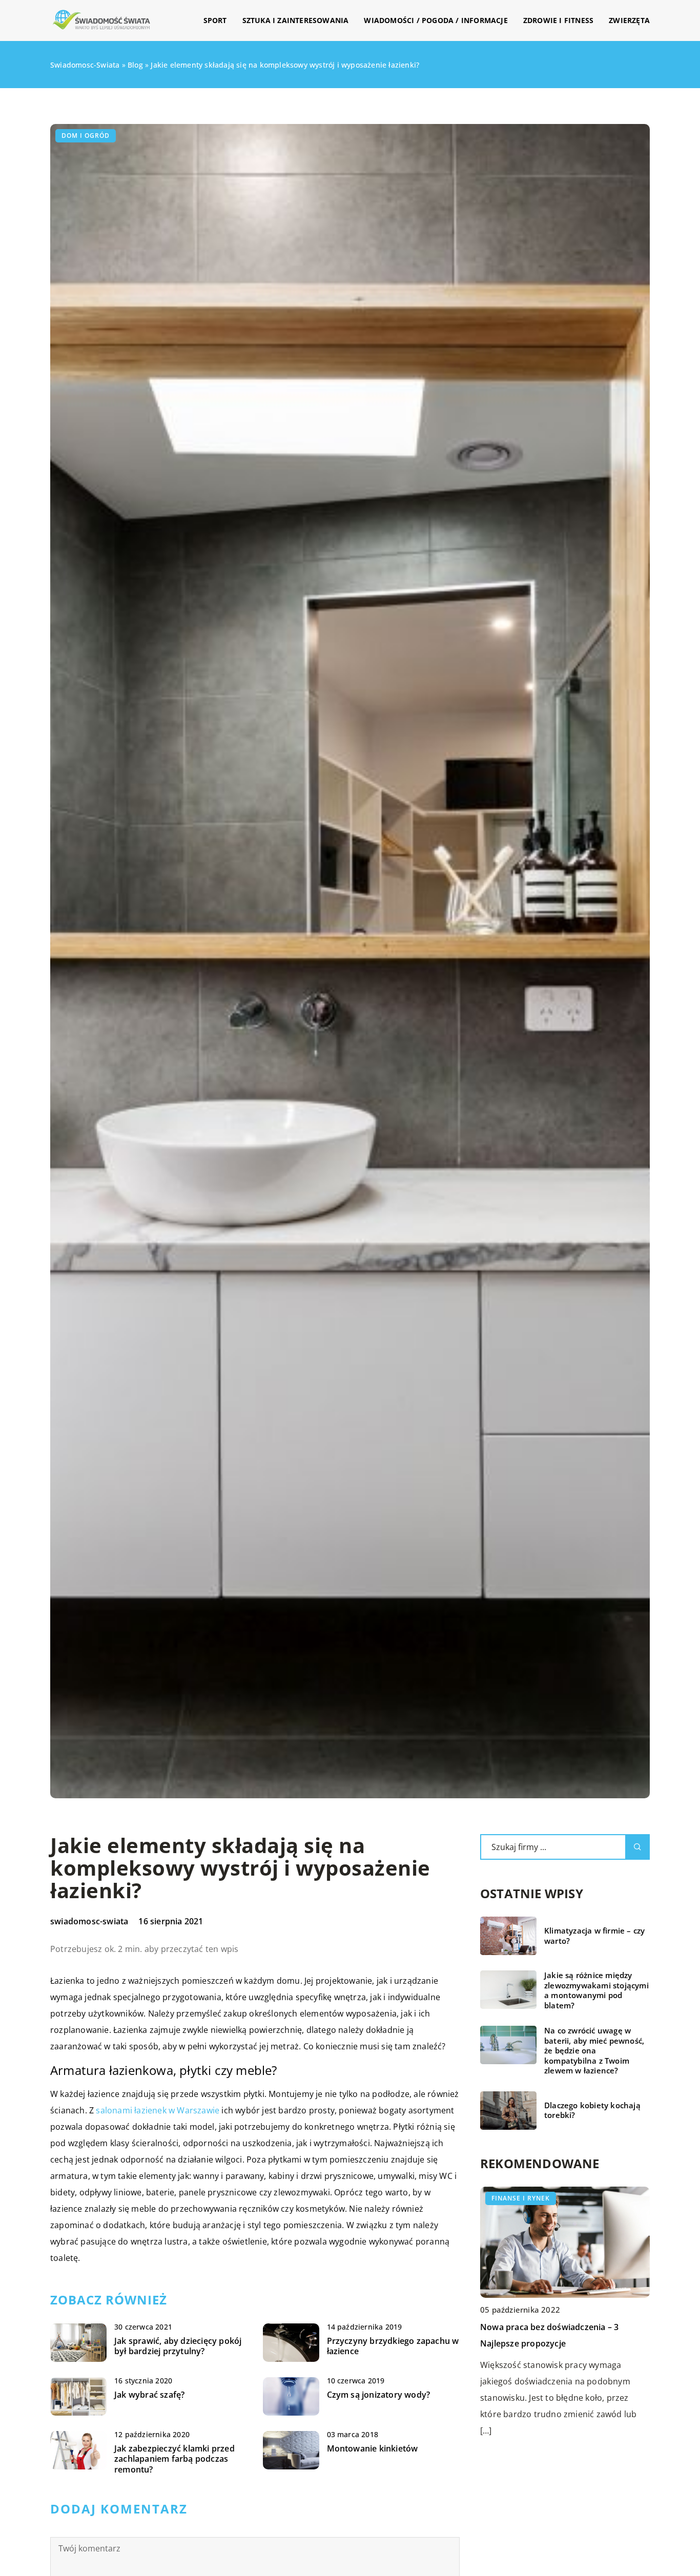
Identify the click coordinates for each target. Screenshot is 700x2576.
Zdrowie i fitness (558, 20)
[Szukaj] (637, 1847)
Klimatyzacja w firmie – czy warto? (594, 1936)
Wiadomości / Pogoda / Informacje (436, 20)
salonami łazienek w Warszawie (158, 2110)
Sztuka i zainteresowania (296, 20)
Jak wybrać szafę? (149, 2395)
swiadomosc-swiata (89, 1921)
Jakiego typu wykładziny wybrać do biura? (564, 2326)
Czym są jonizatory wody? (379, 2395)
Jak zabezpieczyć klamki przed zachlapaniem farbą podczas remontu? (174, 2459)
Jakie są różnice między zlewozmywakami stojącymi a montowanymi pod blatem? (596, 1990)
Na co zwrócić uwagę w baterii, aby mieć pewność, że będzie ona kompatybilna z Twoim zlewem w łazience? (594, 2051)
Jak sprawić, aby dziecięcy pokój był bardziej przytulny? (178, 2346)
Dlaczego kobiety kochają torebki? (592, 2111)
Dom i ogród (86, 136)
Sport (215, 20)
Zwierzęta (629, 20)
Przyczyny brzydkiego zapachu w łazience (393, 2346)
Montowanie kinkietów (373, 2449)
